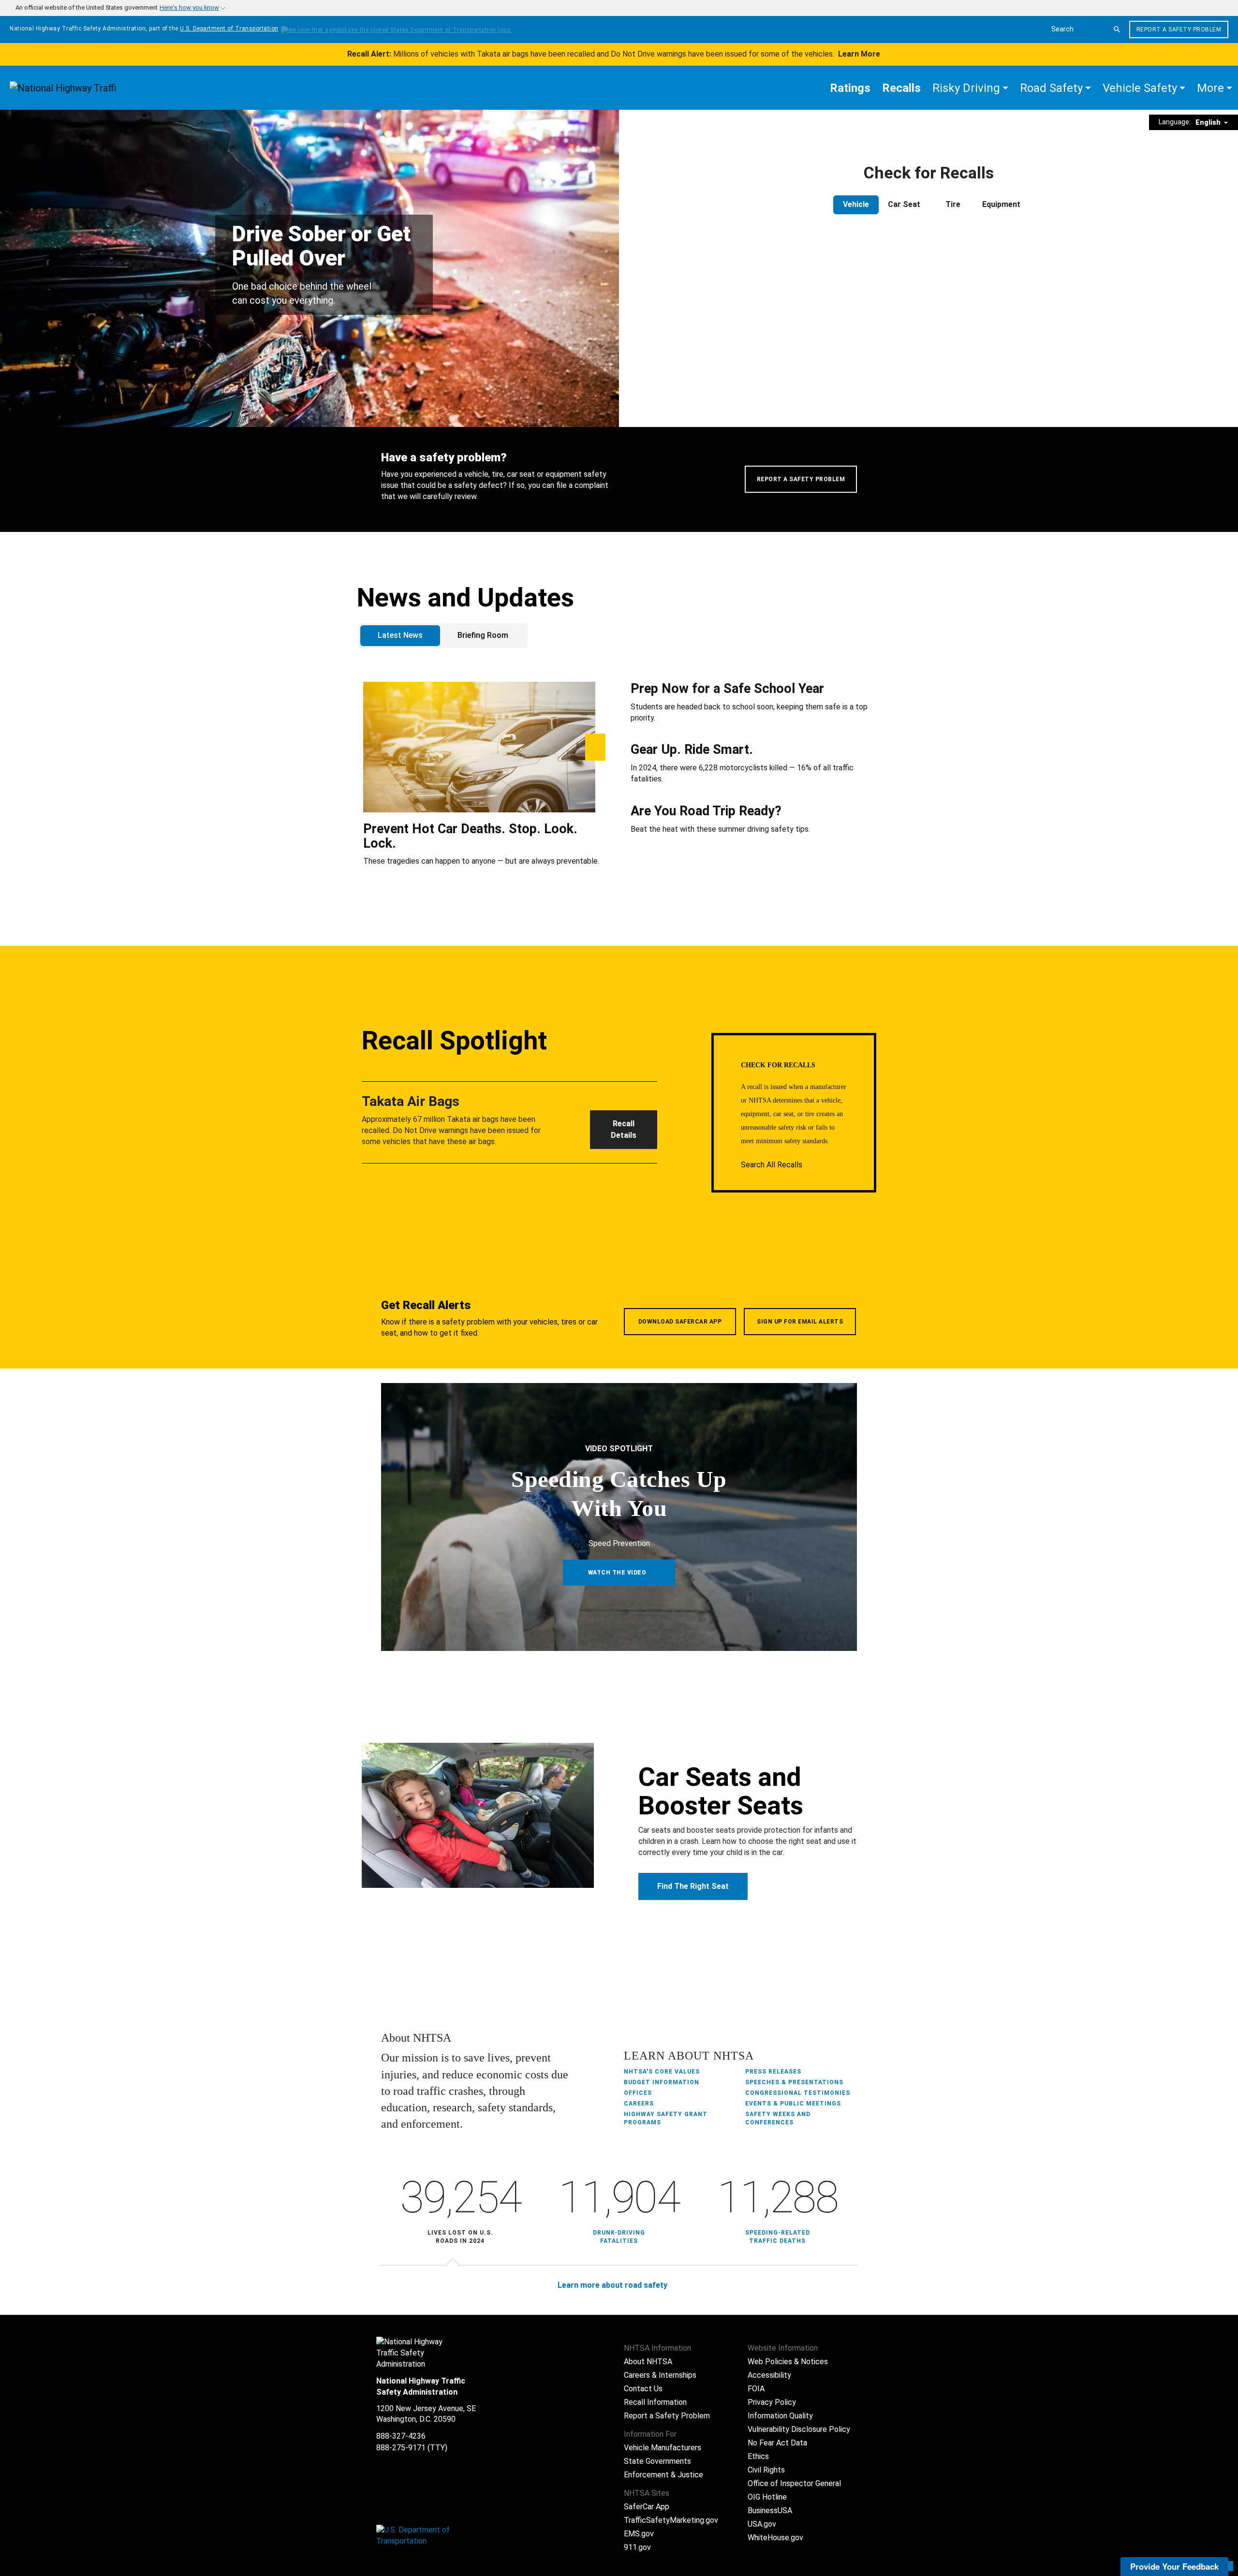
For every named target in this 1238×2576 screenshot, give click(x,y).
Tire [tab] (953, 204)
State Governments (657, 2461)
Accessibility (769, 2375)
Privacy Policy (772, 2402)
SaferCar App (647, 2507)
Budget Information (662, 2082)
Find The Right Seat (693, 1886)
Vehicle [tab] (856, 204)
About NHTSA (648, 2362)
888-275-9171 (401, 2448)
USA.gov (762, 2524)
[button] (970, 88)
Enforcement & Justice (663, 2475)
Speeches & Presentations (794, 2082)
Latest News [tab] (400, 635)
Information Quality (780, 2416)
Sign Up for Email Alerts (800, 1322)
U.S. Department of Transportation (229, 29)
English (1209, 122)
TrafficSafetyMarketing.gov (671, 2520)
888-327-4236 (401, 2436)
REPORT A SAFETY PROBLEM (801, 479)
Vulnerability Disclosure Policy (799, 2429)
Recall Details (624, 1129)
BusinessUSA (770, 2510)
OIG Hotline (767, 2497)
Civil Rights (766, 2470)
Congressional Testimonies (798, 2093)
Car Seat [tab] (904, 204)
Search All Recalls (773, 1165)
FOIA (756, 2389)
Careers (639, 2104)
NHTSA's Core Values (662, 2072)
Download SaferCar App (680, 1322)
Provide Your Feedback (1174, 2566)
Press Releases (773, 2072)
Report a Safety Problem (1179, 29)
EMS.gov (639, 2534)
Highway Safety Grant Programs (666, 2118)
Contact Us (643, 2389)
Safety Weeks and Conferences (778, 2118)
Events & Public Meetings (793, 2104)
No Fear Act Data (777, 2443)
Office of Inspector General (794, 2483)
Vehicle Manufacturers (663, 2448)
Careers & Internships (660, 2375)
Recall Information (655, 2402)
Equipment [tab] (1001, 204)
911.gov (637, 2547)
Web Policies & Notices (788, 2362)
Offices (638, 2093)
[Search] (1117, 29)
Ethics (758, 2456)
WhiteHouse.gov (775, 2538)
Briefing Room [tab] (483, 635)
